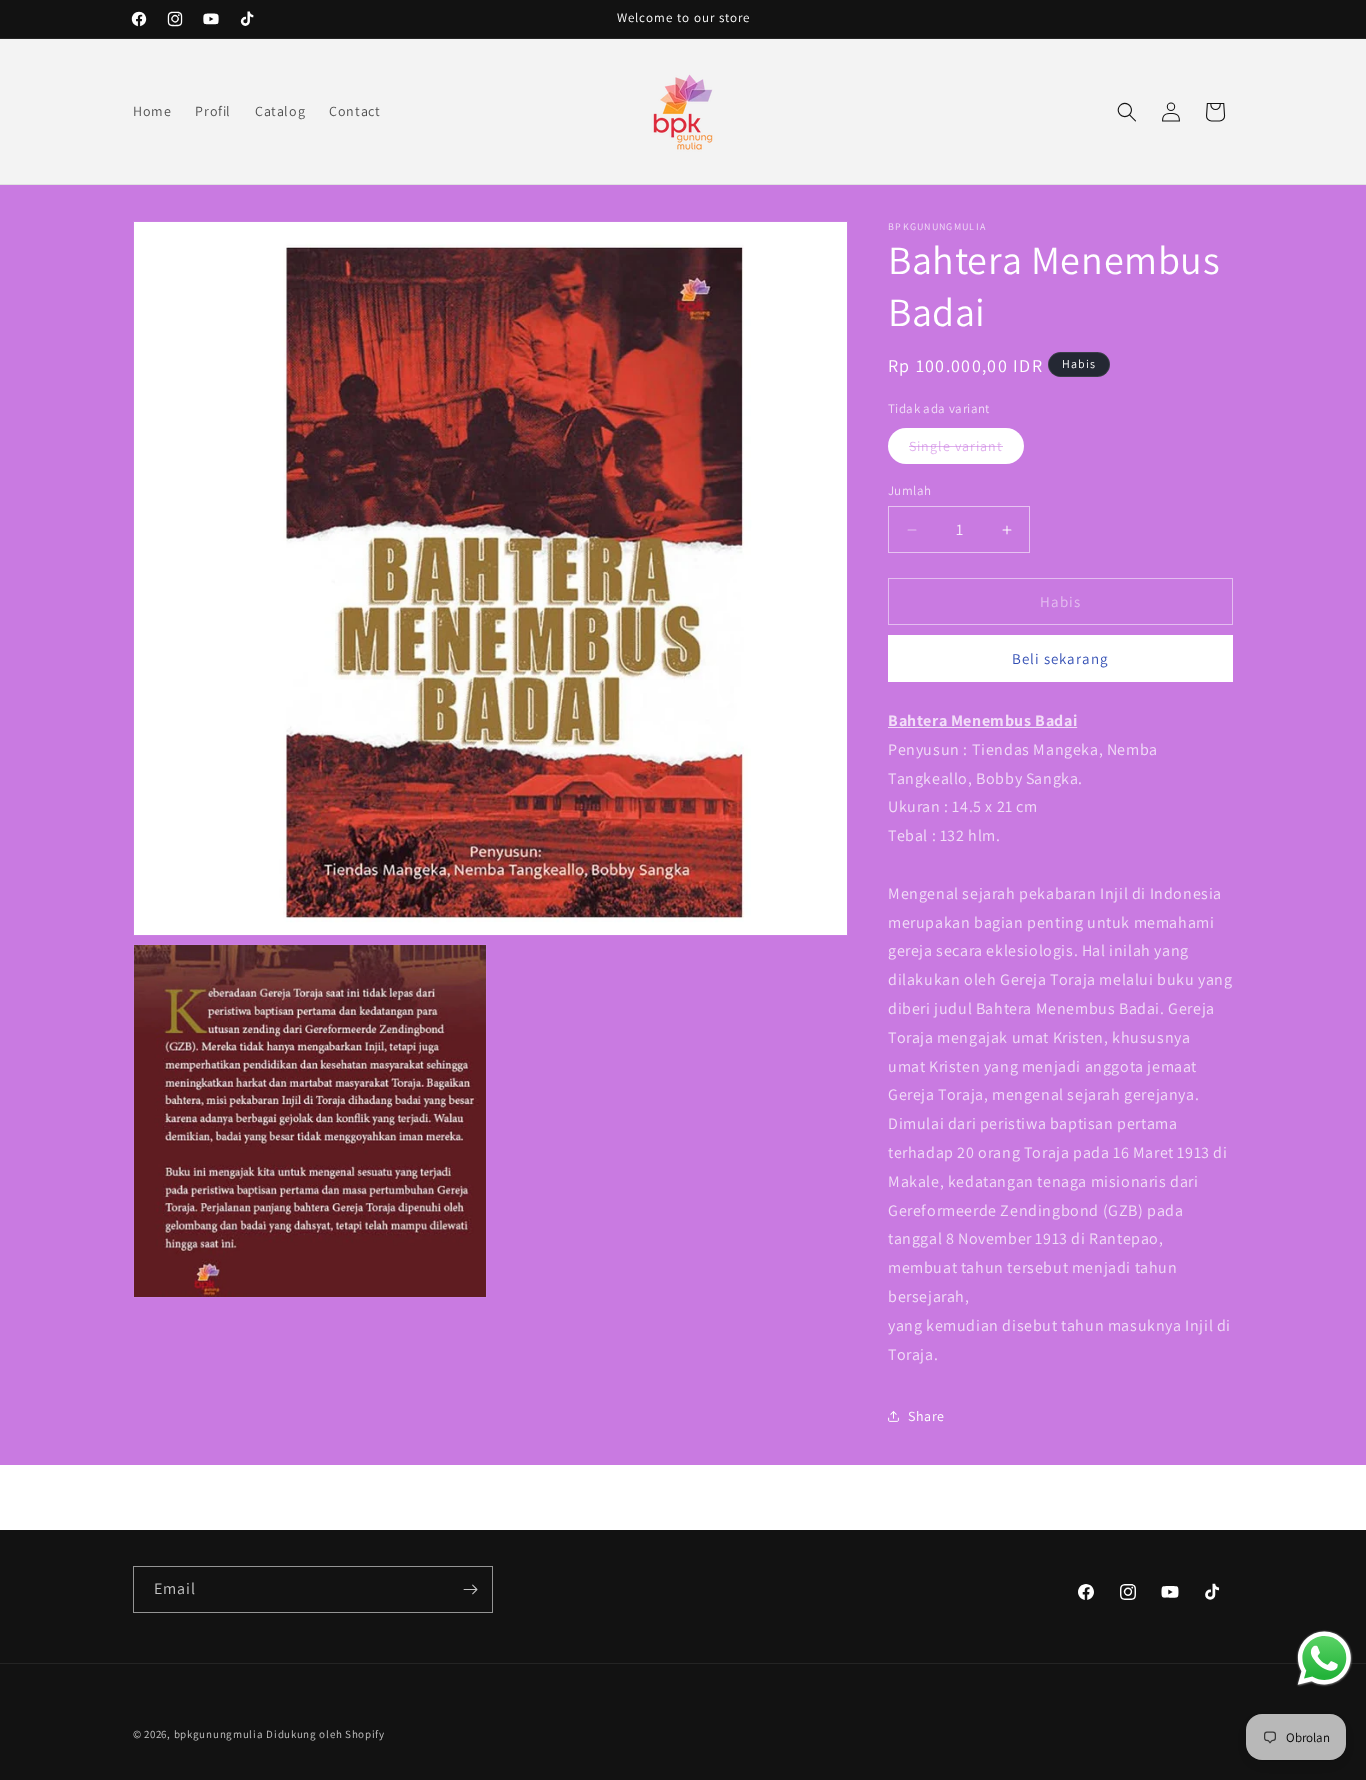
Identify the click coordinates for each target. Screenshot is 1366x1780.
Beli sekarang (1060, 658)
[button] (1127, 112)
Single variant (966, 450)
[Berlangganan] (470, 1589)
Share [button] (926, 1416)
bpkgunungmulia (219, 1734)
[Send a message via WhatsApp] (1324, 1658)
